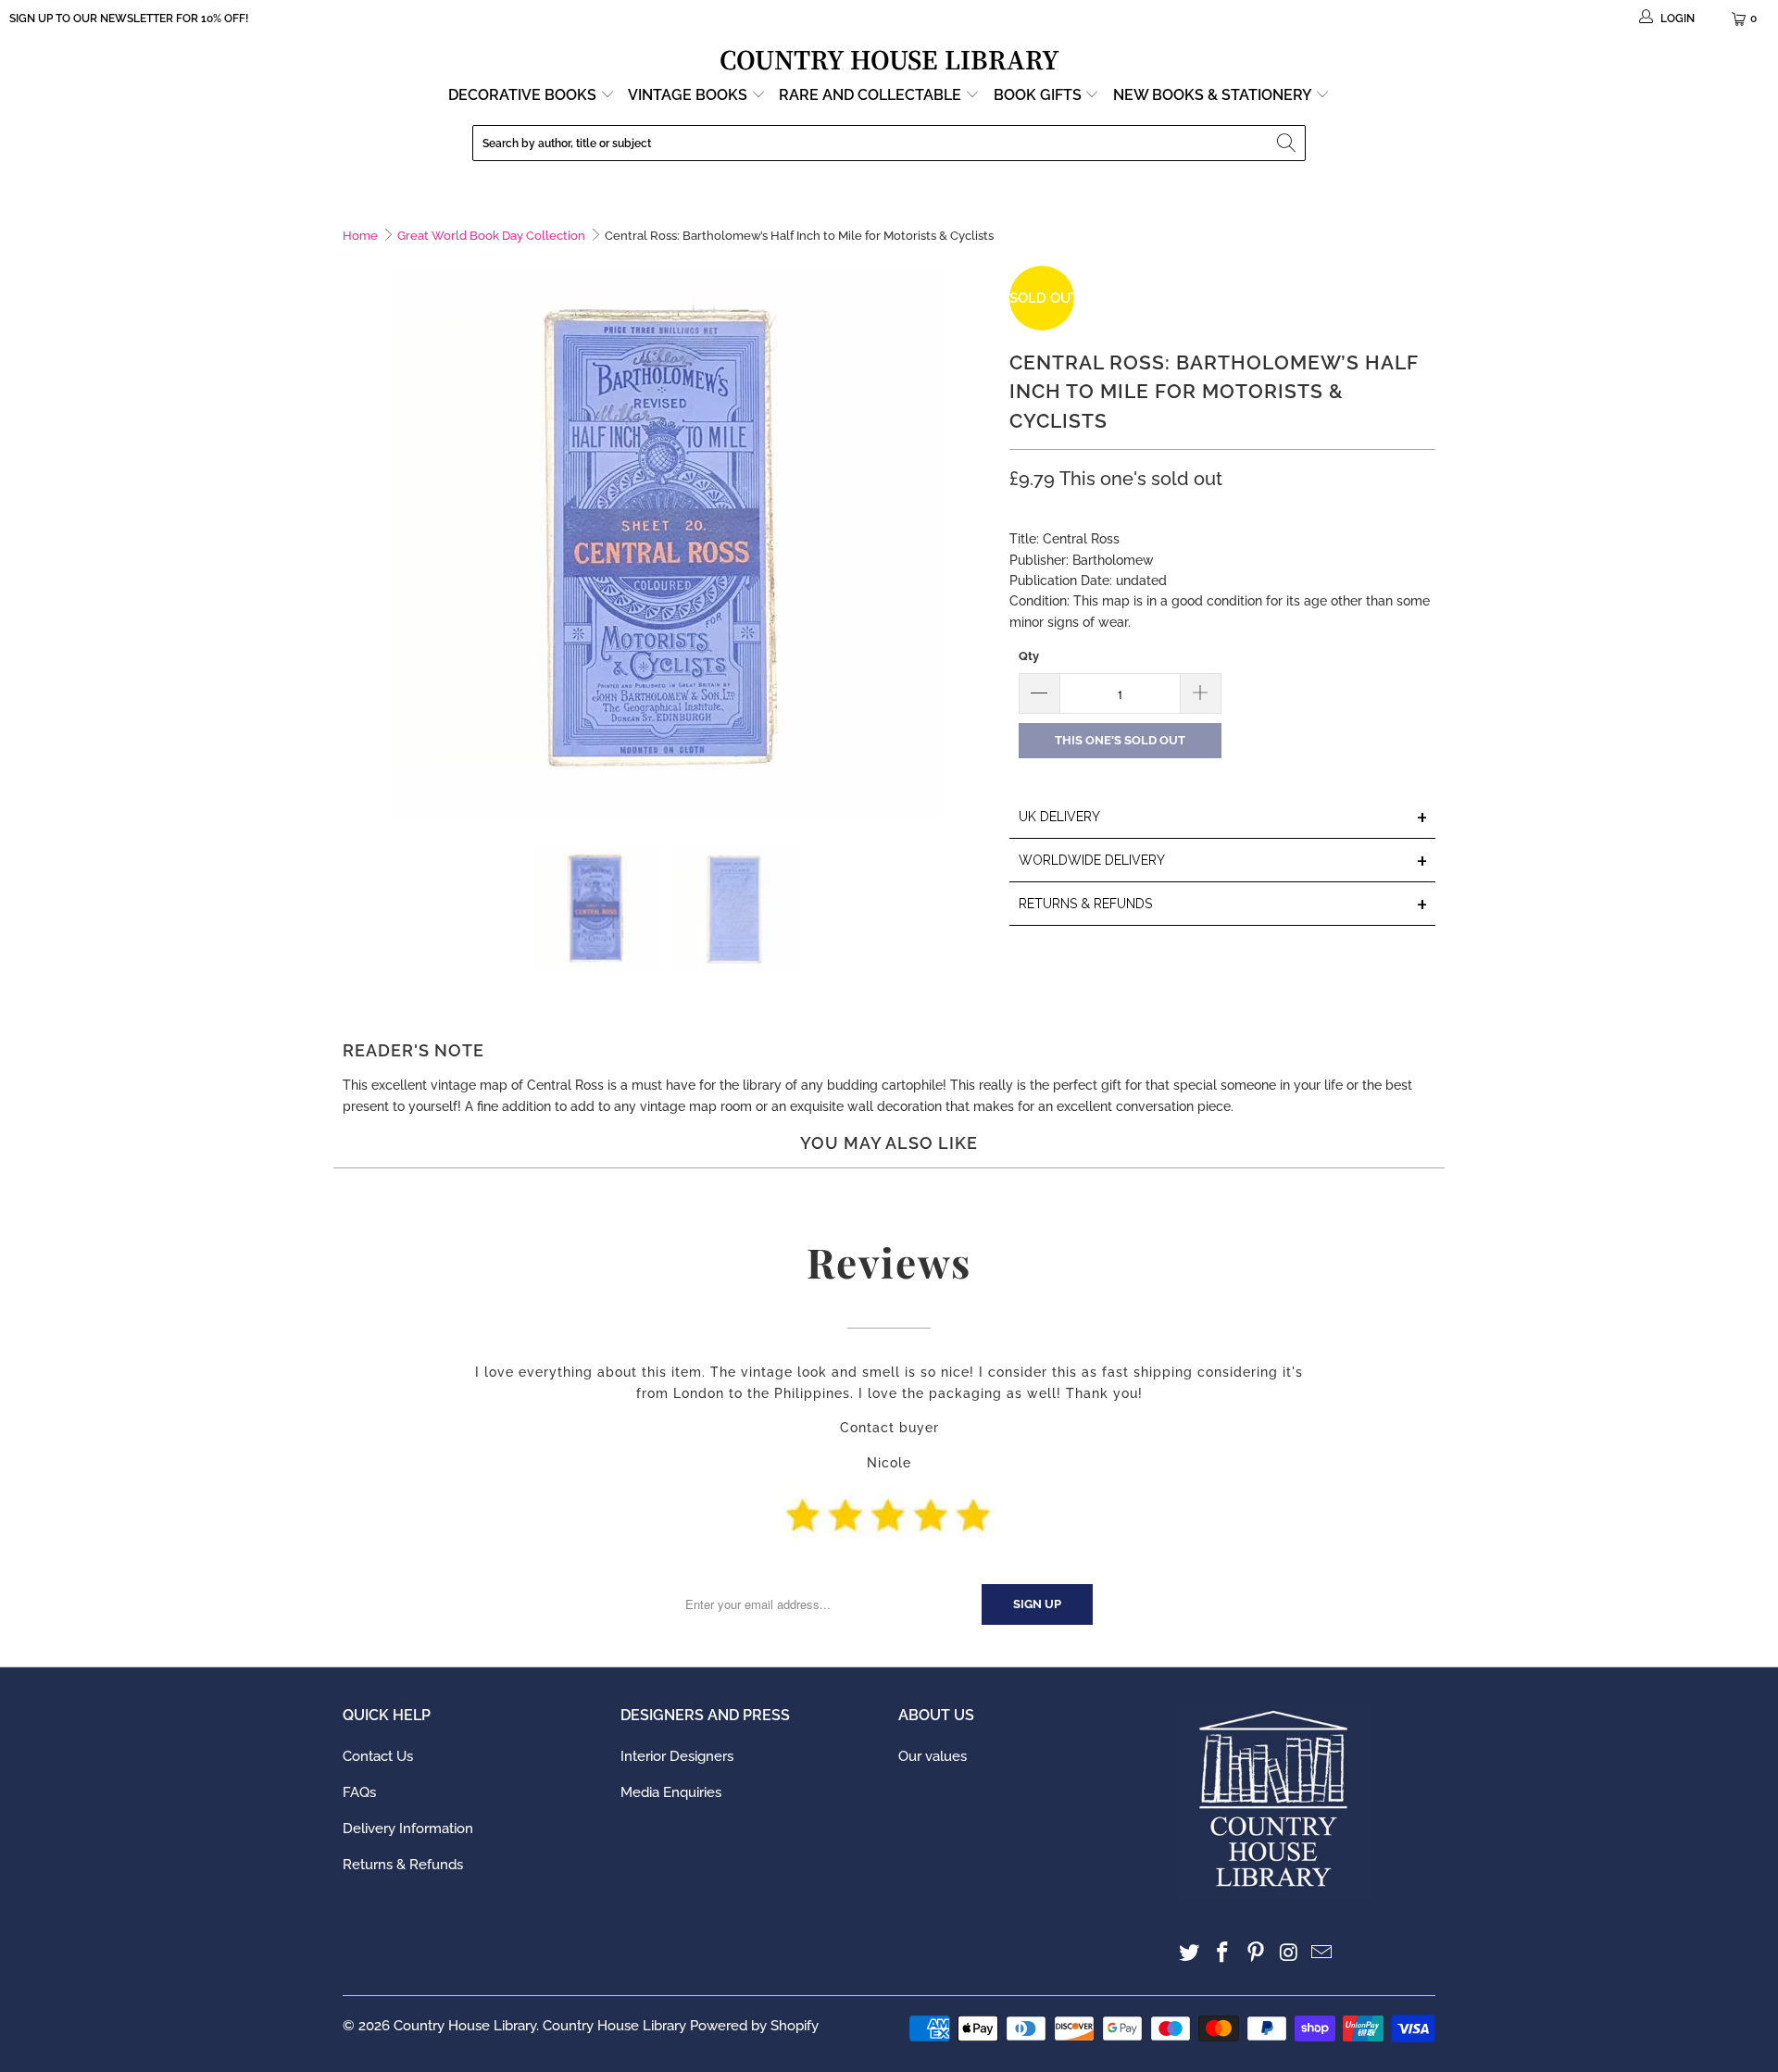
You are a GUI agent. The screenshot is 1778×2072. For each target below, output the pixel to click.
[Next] (977, 541)
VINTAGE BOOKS (688, 95)
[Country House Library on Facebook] (1223, 1953)
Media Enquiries (671, 1792)
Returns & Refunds (403, 1865)
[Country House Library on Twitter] (1190, 1953)
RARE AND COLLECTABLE (872, 95)
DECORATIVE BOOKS (524, 95)
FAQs (359, 1792)
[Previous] (357, 541)
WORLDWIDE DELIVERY (1223, 861)
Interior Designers (677, 1756)
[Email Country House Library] (1322, 1953)
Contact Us (378, 1756)
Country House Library (465, 2026)
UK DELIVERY (1223, 818)
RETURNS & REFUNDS (1223, 905)
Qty (1029, 656)
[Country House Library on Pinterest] (1256, 1953)
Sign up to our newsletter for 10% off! (129, 19)
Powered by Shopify (754, 2026)
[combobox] (889, 143)
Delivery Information (408, 1829)
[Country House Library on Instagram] (1289, 1953)
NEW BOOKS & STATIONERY (1214, 95)
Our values (933, 1756)
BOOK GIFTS (1039, 95)
